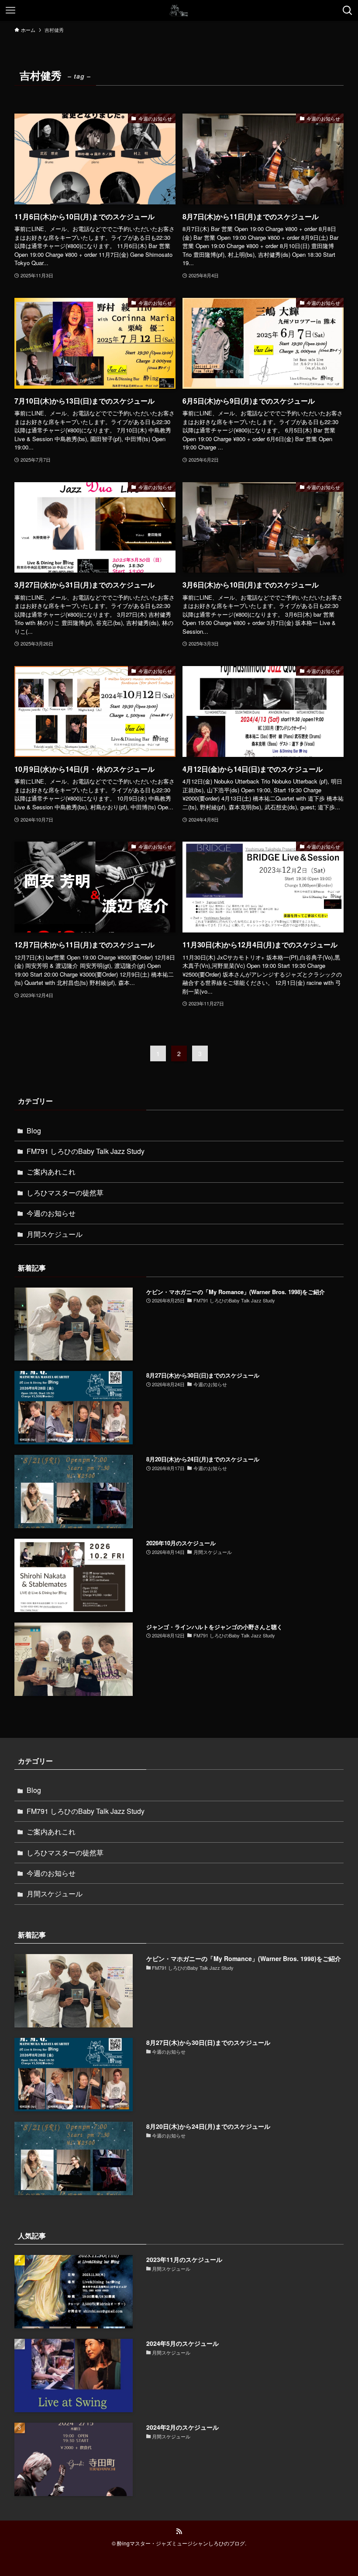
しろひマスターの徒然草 (65, 1193)
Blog (34, 1131)
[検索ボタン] (348, 10)
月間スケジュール (55, 1234)
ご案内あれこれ (51, 1172)
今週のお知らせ (51, 1213)
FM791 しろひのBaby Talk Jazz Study (86, 1151)
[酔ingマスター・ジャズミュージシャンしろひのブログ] (179, 10)
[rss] (179, 2531)
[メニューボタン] (10, 10)
